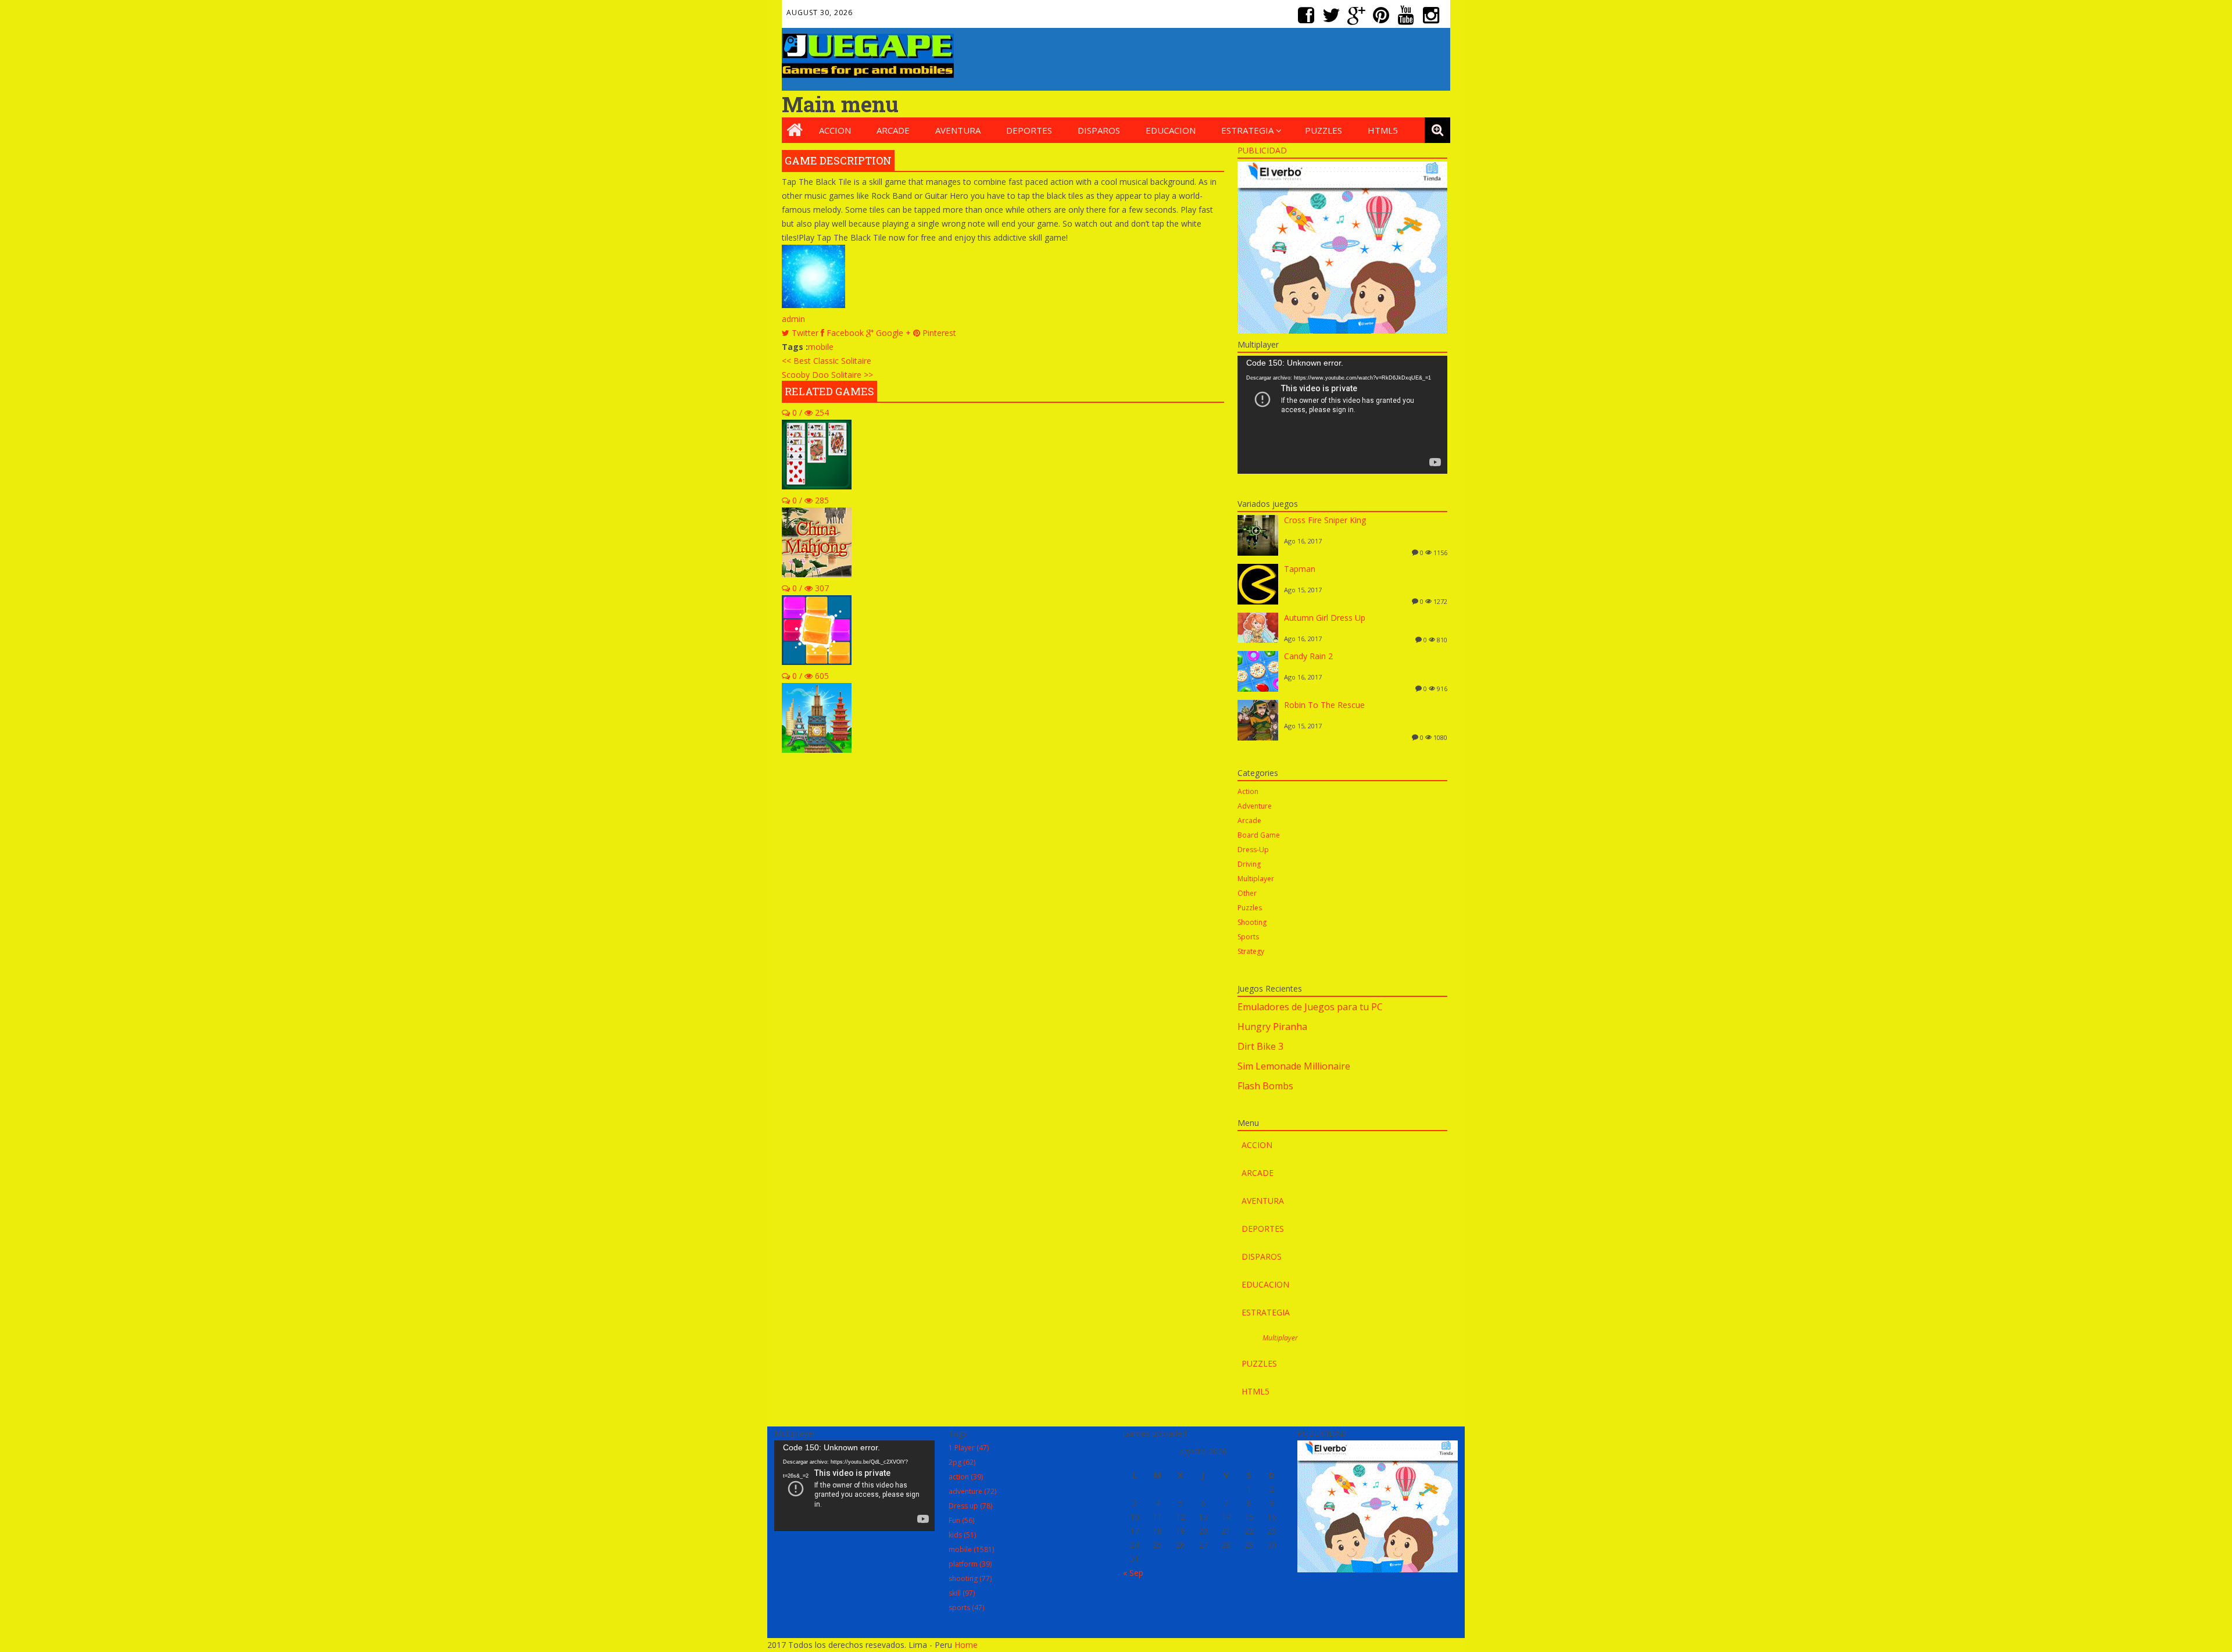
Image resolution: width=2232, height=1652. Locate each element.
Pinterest (1383, 10)
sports (966, 1608)
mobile (821, 347)
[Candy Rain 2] (1258, 689)
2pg (962, 1462)
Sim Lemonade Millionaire (1294, 1066)
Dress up (970, 1506)
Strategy (1251, 951)
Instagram (1433, 10)
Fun (961, 1520)
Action (1248, 791)
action (966, 1477)
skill (962, 1593)
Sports (1248, 937)
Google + (892, 333)
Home (966, 1645)
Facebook (1308, 10)
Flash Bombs (1265, 1086)
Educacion (1171, 130)
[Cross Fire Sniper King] (1258, 553)
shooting (970, 1578)
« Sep (1133, 1573)
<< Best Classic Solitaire (827, 361)
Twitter (1333, 10)
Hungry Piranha (1272, 1027)
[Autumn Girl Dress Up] (1258, 640)
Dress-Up (1253, 850)
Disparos (1099, 130)
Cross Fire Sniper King (1325, 520)
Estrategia (1247, 130)
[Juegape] (868, 75)
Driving (1249, 864)
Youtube (1408, 10)
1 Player (969, 1448)
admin (793, 319)
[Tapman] (1258, 601)
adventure (972, 1491)
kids (962, 1535)
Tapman (1300, 569)
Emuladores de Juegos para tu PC (1310, 1007)
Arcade (893, 130)
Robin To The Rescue (1324, 705)
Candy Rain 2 (1308, 656)
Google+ (1358, 10)
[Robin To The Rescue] (1258, 737)
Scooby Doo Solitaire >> (827, 375)
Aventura (958, 130)
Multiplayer (1256, 879)
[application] (1342, 415)
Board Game (1259, 835)
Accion (835, 130)
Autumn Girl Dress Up (1325, 618)
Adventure (1255, 806)
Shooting (1252, 922)
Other (1247, 893)
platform (970, 1564)
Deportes (1029, 130)
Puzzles (1324, 130)
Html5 (1383, 130)
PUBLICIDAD (1262, 150)
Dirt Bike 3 (1260, 1046)
